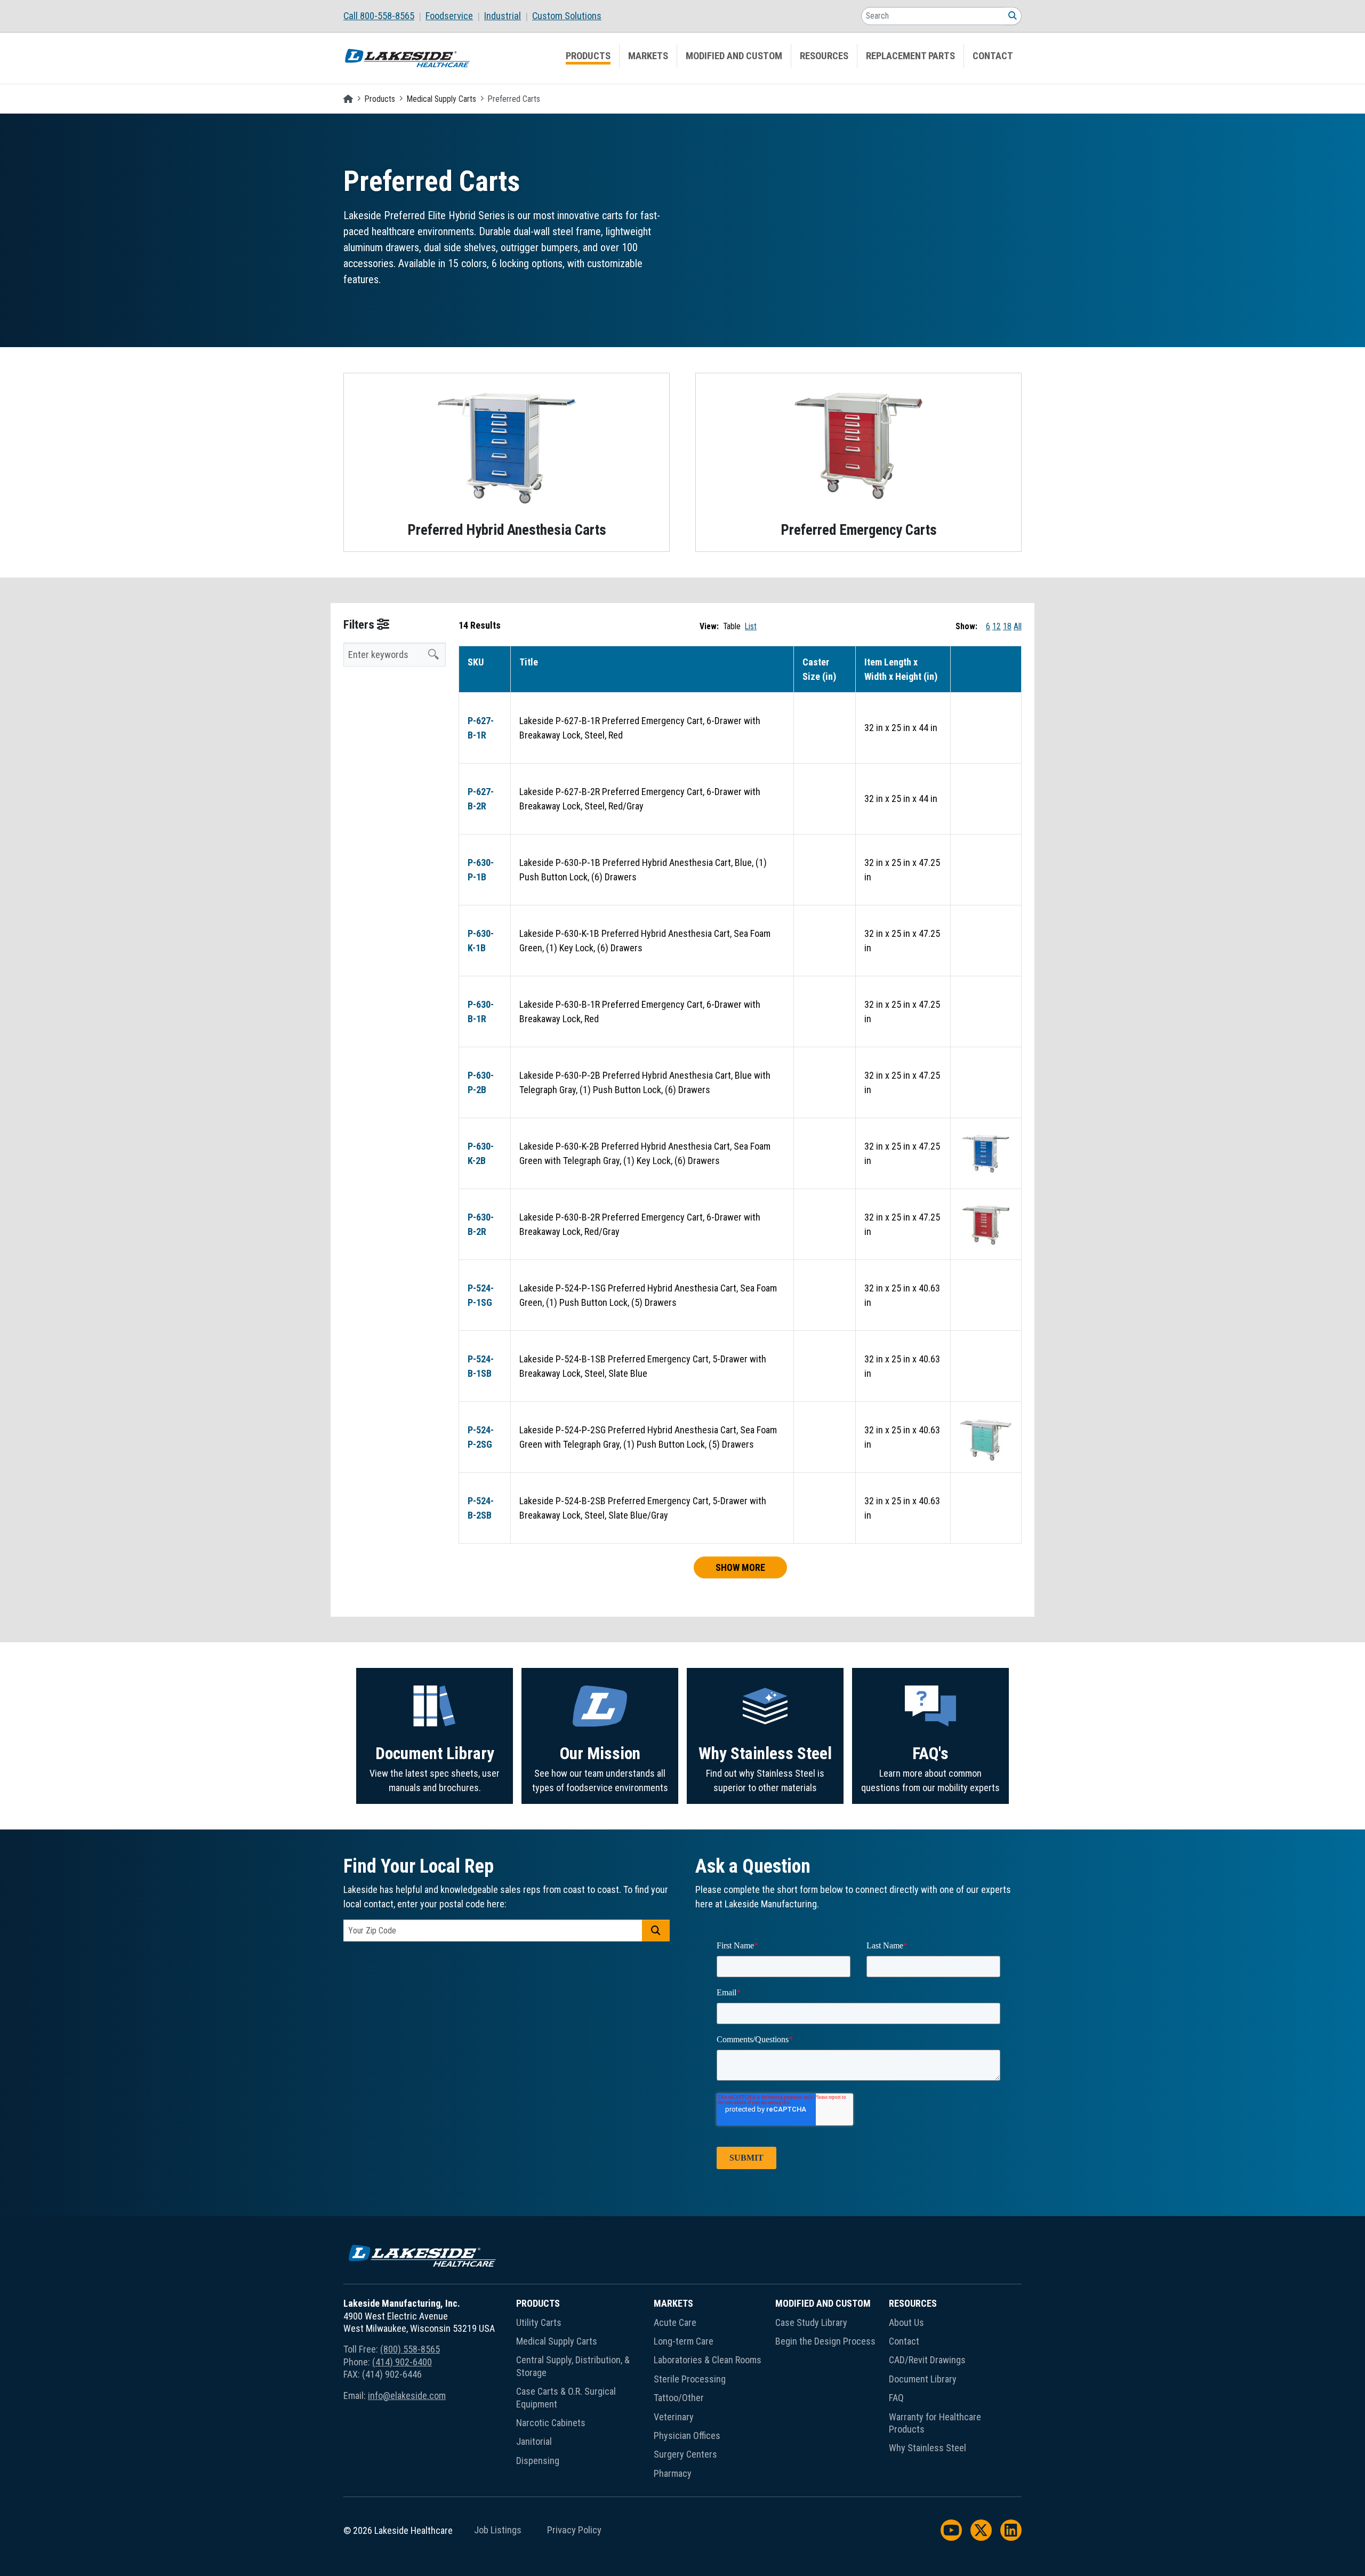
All (1018, 626)
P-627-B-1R (481, 728)
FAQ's (930, 1754)
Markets (648, 56)
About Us (906, 2322)
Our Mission (600, 1754)
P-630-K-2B (481, 1153)
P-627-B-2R (481, 799)
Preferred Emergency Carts (859, 530)
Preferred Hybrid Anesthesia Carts (507, 530)
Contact (993, 56)
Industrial (503, 16)
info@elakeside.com (407, 2396)
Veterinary (674, 2417)
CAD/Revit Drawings (927, 2360)
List (751, 626)
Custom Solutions (567, 16)
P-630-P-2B (481, 1082)
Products (588, 56)
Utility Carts (539, 2322)
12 (997, 626)
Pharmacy (673, 2473)
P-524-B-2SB (481, 1508)
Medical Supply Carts (441, 99)
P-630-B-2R (481, 1224)
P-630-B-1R (481, 1012)
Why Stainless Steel (765, 1754)
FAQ (896, 2398)
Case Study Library (811, 2322)
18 (1007, 626)
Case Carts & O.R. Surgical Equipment (566, 2397)
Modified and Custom (734, 56)
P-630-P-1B (481, 870)
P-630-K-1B (481, 941)
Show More (740, 1567)
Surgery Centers (685, 2454)
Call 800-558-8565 (379, 16)
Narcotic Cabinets (551, 2423)
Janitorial (534, 2441)
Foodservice (449, 16)
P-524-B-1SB (481, 1366)
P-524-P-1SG (481, 1295)
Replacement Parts (910, 56)
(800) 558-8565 (410, 2349)
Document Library (435, 1754)
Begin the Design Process (825, 2341)
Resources (824, 56)
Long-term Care (684, 2341)
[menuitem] (384, 16)
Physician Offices (687, 2435)
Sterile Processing (690, 2379)
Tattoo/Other (679, 2398)
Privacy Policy (574, 2530)
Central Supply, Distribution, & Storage (573, 2366)
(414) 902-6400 (402, 2362)
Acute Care (675, 2322)
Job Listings (498, 2530)
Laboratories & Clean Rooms (708, 2360)
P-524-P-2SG (481, 1437)
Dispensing (538, 2461)
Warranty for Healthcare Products (935, 2423)
